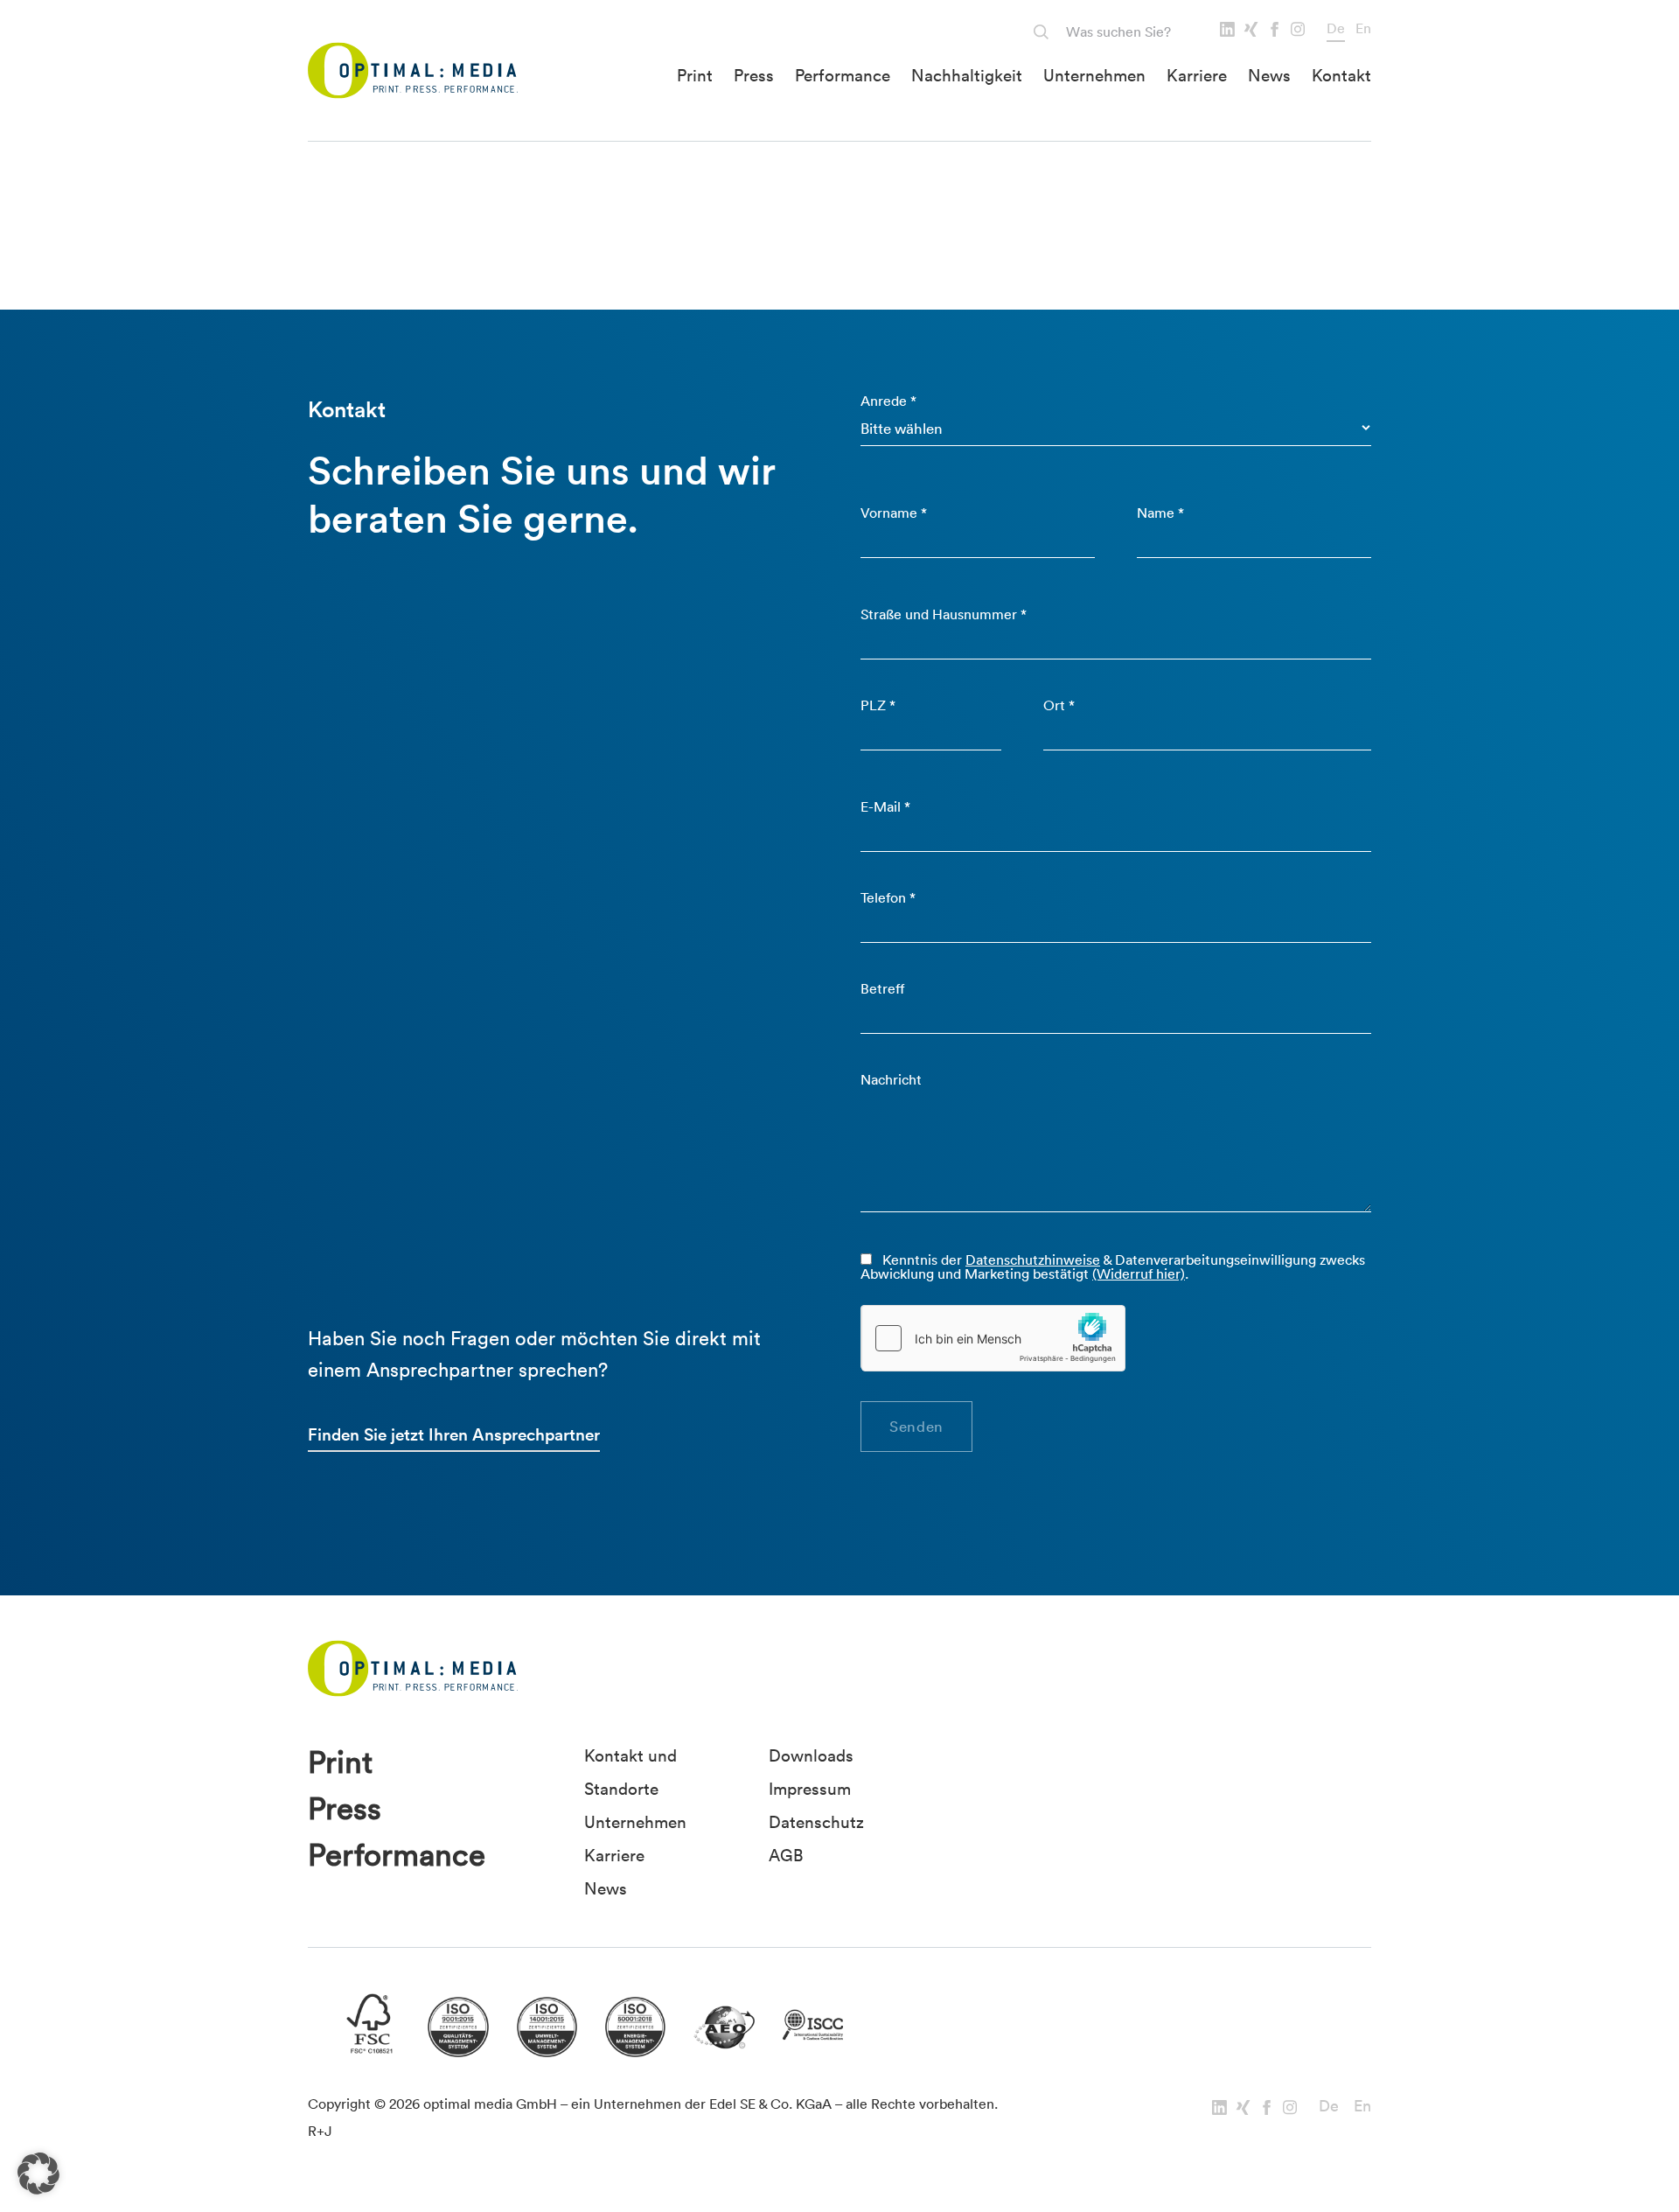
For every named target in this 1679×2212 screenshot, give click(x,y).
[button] (38, 2174)
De (1336, 28)
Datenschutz (816, 1822)
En (1363, 28)
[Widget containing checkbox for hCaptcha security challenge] (993, 1338)
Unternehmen (1094, 75)
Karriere (1197, 75)
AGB (786, 1855)
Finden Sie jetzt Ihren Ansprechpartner (454, 1434)
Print (695, 75)
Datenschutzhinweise (1033, 1260)
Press (754, 75)
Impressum (810, 1789)
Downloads (811, 1755)
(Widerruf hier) (1139, 1273)
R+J (320, 2131)
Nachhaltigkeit (967, 75)
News (1269, 75)
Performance (843, 75)
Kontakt (1341, 75)
